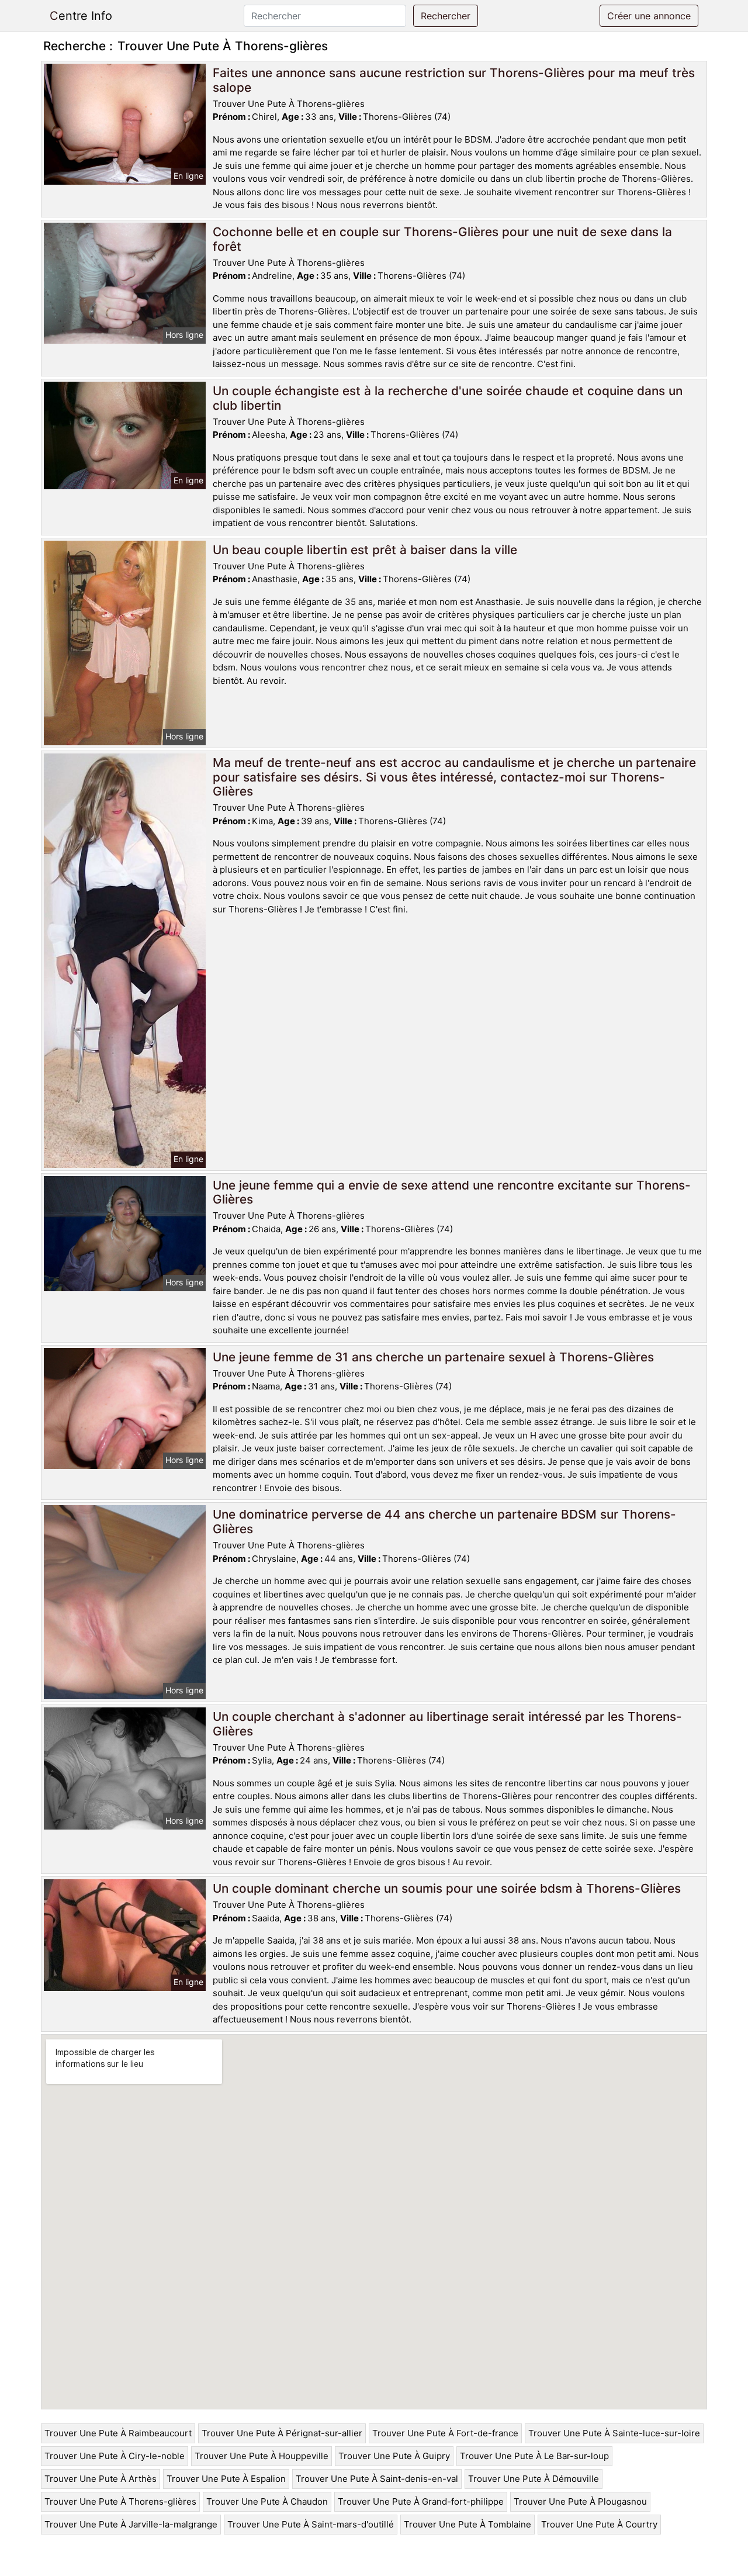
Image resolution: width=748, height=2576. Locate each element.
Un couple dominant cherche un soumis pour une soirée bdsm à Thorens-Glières (447, 1888)
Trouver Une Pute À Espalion (226, 2479)
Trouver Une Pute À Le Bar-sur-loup (534, 2456)
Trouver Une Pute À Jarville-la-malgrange (131, 2524)
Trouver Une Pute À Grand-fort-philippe (421, 2501)
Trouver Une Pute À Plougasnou (580, 2501)
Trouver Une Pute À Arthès (101, 2479)
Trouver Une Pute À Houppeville (262, 2456)
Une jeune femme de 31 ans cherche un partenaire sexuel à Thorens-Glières (433, 1357)
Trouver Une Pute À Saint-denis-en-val (377, 2479)
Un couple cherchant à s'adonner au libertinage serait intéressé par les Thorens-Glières (447, 1724)
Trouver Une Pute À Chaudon (267, 2501)
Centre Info (81, 16)
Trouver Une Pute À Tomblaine (467, 2524)
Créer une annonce (649, 16)
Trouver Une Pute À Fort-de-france (445, 2433)
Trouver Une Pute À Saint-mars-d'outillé (311, 2524)
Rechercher (446, 16)
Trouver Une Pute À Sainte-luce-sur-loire (614, 2433)
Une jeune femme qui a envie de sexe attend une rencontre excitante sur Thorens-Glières (452, 1192)
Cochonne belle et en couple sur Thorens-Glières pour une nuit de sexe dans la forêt (442, 239)
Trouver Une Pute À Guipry (394, 2456)
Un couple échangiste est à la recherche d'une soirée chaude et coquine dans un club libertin (448, 398)
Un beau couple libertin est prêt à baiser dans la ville (365, 550)
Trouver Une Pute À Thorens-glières (120, 2501)
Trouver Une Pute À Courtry (599, 2524)
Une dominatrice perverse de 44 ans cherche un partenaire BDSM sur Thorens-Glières (444, 1522)
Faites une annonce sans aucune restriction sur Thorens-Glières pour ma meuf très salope (454, 80)
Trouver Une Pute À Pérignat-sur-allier (282, 2433)
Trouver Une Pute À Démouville (534, 2479)
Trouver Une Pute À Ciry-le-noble (115, 2456)
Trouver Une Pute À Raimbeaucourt (118, 2433)
